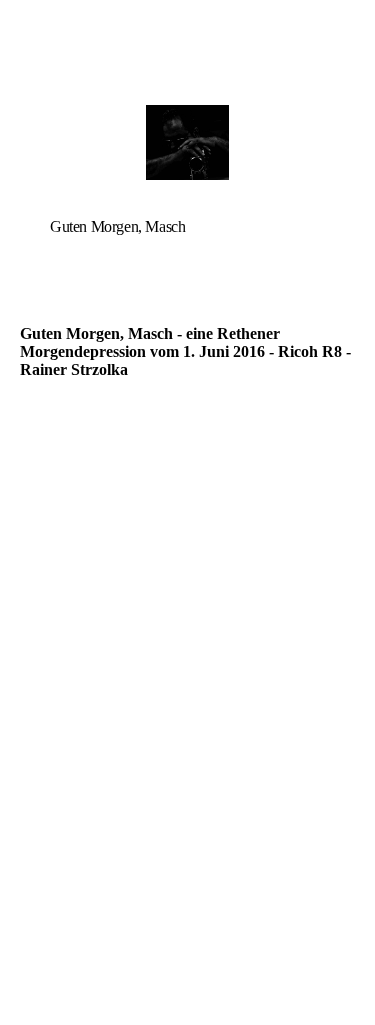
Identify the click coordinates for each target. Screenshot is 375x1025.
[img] (187, 142)
